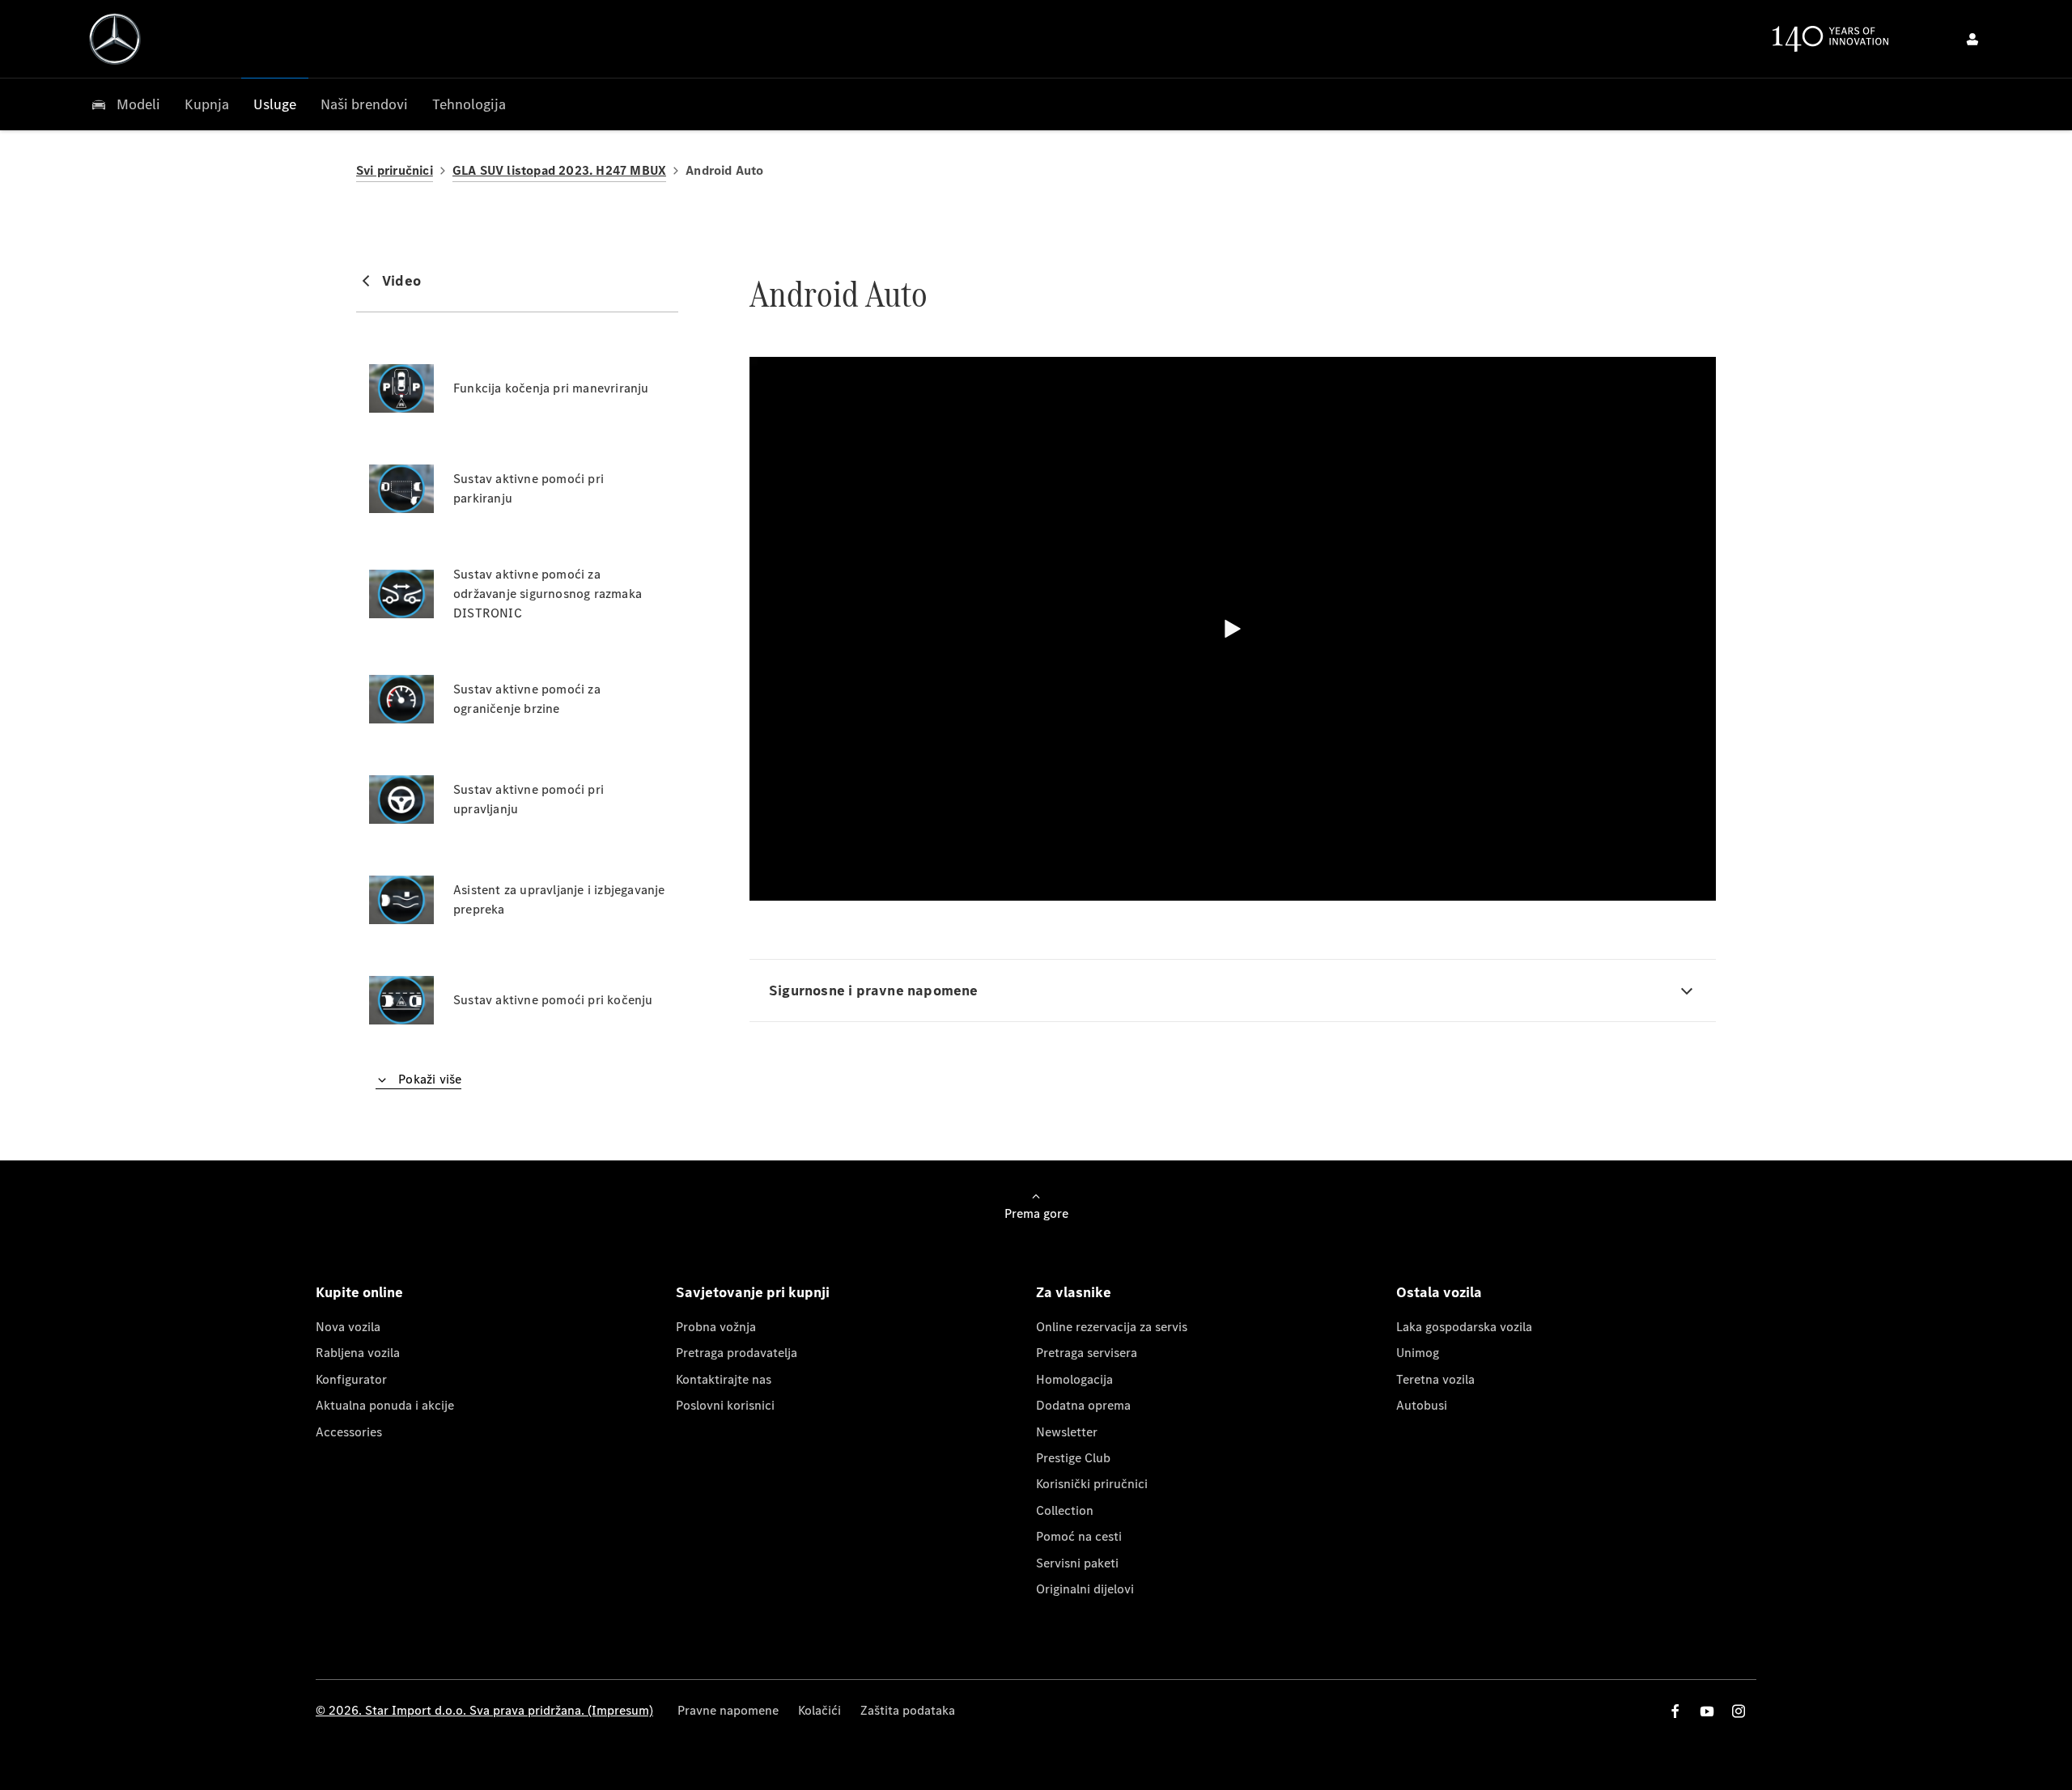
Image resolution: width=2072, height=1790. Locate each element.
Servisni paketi (1077, 1563)
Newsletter (1067, 1432)
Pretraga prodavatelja (737, 1353)
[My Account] (1972, 39)
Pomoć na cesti (1079, 1536)
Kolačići (819, 1710)
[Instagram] (1739, 1711)
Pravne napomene (728, 1710)
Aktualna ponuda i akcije (385, 1405)
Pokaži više (428, 1079)
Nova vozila (348, 1327)
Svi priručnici (395, 170)
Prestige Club (1073, 1458)
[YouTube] (1707, 1711)
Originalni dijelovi (1085, 1589)
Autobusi (1422, 1405)
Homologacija (1074, 1379)
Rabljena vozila (358, 1353)
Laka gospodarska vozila (1464, 1327)
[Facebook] (1675, 1711)
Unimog (1418, 1353)
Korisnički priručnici (1092, 1484)
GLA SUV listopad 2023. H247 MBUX (559, 170)
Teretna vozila (1435, 1379)
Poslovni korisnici (725, 1405)
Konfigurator (351, 1379)
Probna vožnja (716, 1327)
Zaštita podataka (908, 1710)
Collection (1065, 1510)
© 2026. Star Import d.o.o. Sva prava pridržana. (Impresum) (484, 1710)
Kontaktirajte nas (724, 1379)
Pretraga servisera (1087, 1353)
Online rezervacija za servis (1112, 1327)
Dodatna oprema (1083, 1405)
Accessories (349, 1432)
